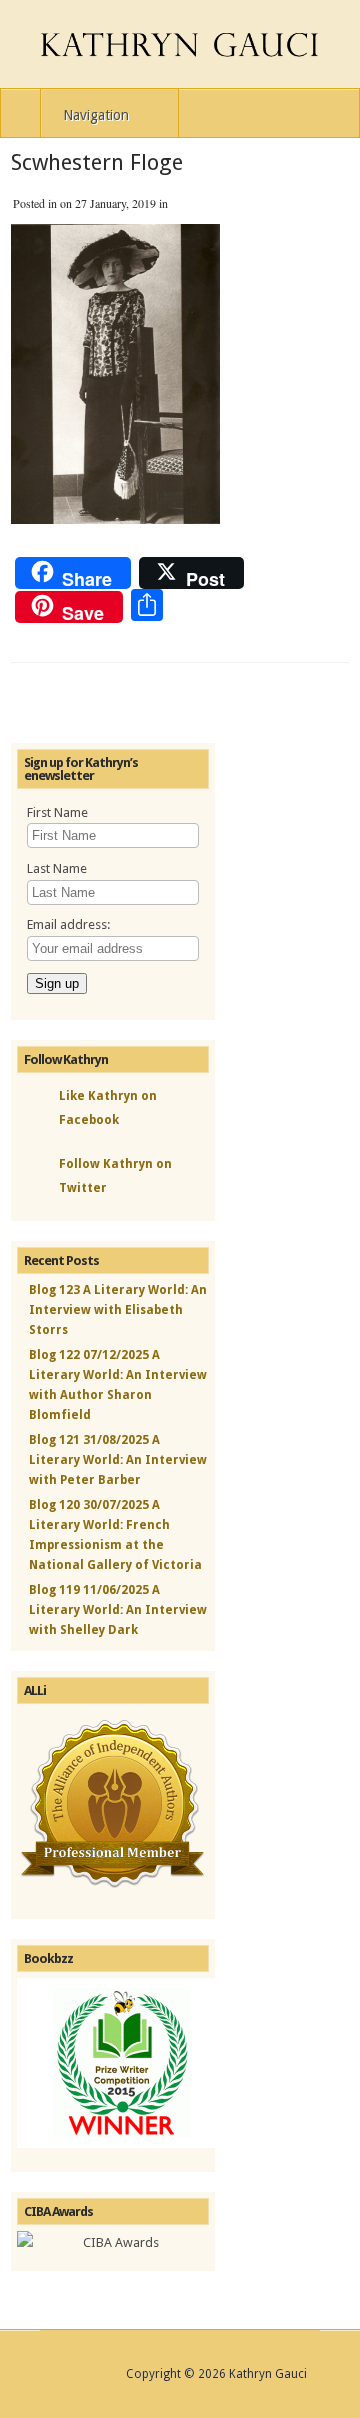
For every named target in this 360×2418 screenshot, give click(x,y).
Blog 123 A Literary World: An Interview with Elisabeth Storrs (118, 1310)
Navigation (96, 115)
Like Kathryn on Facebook (108, 1108)
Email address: (68, 924)
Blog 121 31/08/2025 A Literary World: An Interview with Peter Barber (118, 1460)
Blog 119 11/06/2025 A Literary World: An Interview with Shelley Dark (118, 1610)
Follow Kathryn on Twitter (115, 1176)
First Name (57, 812)
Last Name (57, 868)
